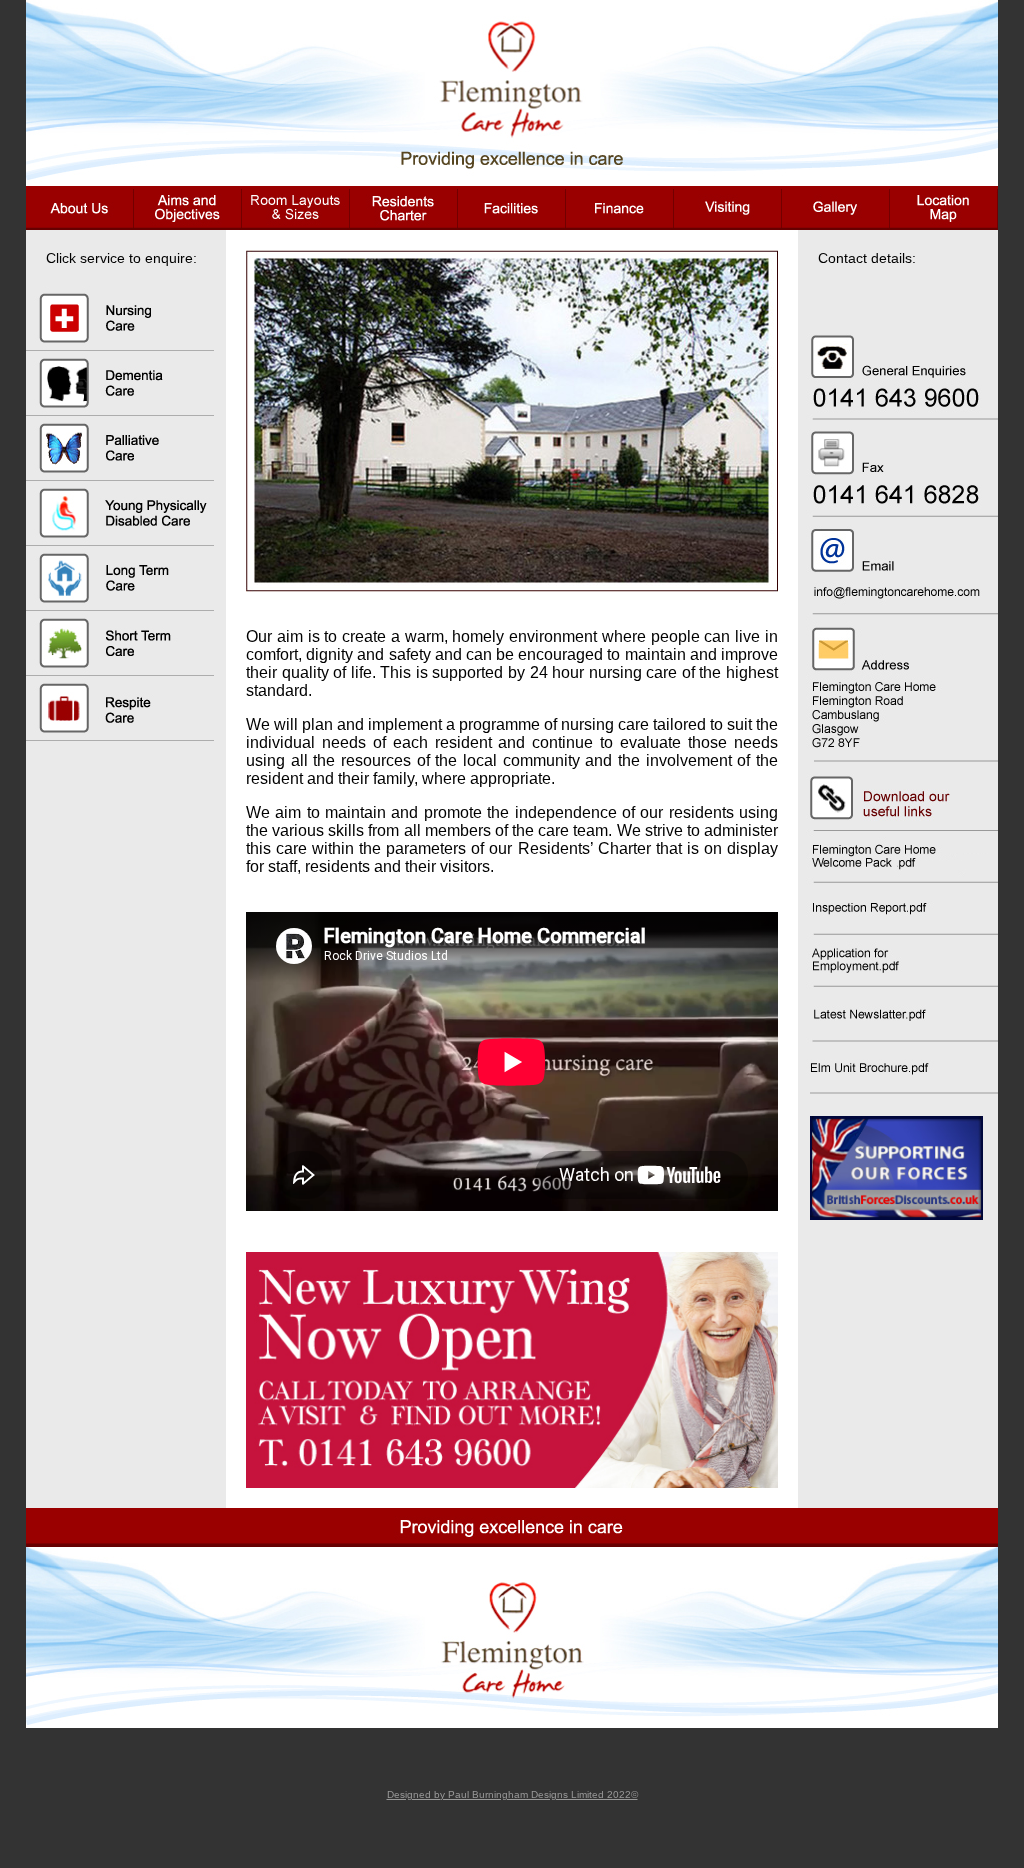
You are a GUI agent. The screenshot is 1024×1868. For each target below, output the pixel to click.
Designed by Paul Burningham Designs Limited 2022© (512, 1794)
